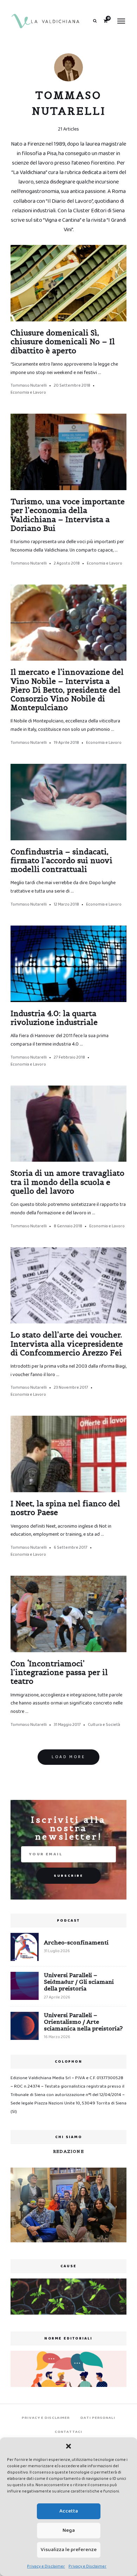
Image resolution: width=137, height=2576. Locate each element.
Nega (69, 2530)
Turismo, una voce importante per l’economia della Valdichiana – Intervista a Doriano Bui (68, 515)
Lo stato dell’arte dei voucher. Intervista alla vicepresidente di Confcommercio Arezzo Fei (67, 1344)
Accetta (69, 2511)
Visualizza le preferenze (69, 2550)
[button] (68, 2446)
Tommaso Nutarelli (29, 385)
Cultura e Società (104, 1725)
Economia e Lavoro (28, 392)
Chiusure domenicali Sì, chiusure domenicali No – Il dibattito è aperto (63, 342)
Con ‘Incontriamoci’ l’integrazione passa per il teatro (59, 1672)
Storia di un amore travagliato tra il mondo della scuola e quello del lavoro (67, 1182)
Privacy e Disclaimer (46, 2566)
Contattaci (68, 2432)
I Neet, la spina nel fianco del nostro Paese (65, 1508)
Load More (68, 1757)
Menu (121, 21)
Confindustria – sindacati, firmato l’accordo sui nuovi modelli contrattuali (61, 860)
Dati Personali (98, 2418)
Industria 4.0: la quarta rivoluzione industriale (54, 1018)
